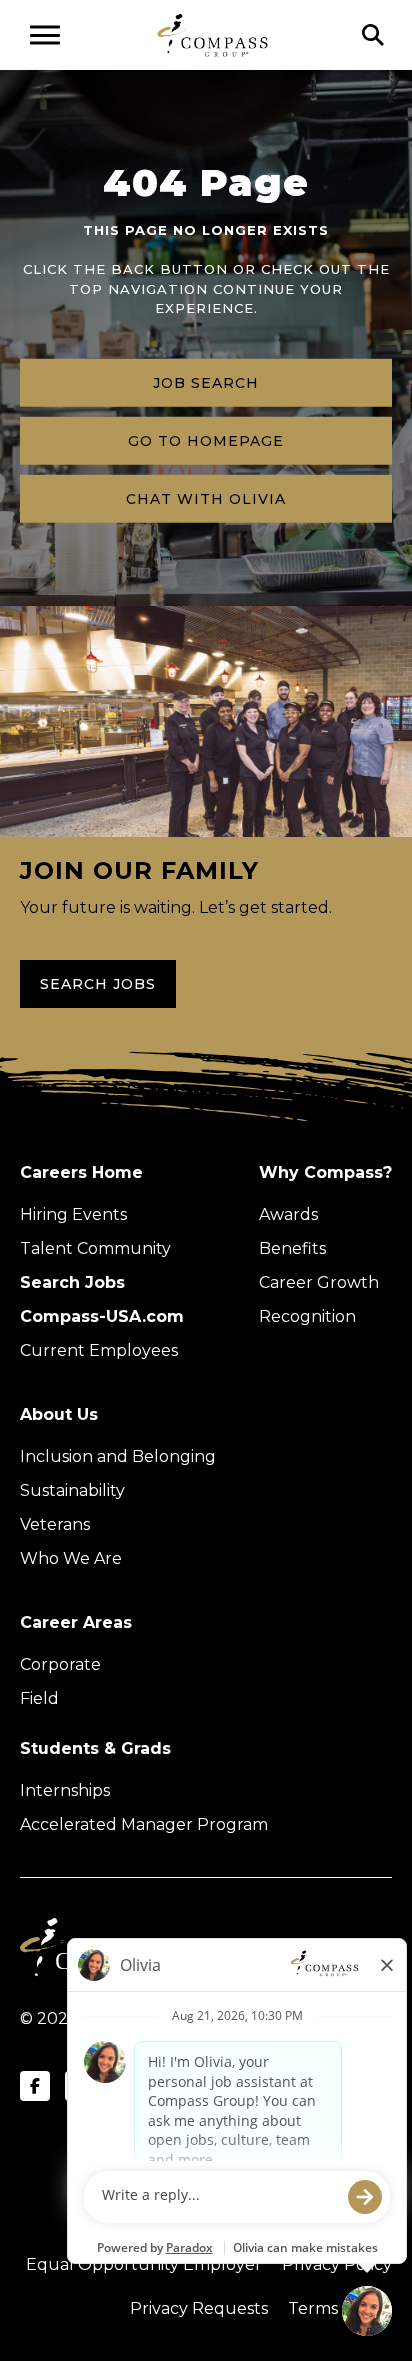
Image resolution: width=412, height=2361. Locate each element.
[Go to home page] (212, 34)
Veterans (55, 1524)
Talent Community (95, 1248)
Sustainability (72, 1490)
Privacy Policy (337, 2264)
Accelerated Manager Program (144, 1824)
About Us (59, 1414)
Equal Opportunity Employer (144, 2264)
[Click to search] (373, 35)
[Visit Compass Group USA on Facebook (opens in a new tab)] (35, 2086)
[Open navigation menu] (45, 35)
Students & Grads (95, 1748)
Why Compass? (325, 1172)
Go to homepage (206, 440)
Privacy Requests (199, 2308)
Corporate (60, 1664)
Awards (288, 1214)
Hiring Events (73, 1214)
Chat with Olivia (206, 498)
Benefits (292, 1248)
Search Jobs (98, 984)
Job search (206, 382)
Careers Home (81, 1172)
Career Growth (319, 1282)
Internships (65, 1790)
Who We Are (71, 1558)
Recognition (307, 1316)
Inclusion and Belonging (118, 1456)
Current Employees (99, 1350)
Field (39, 1698)
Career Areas (76, 1622)
